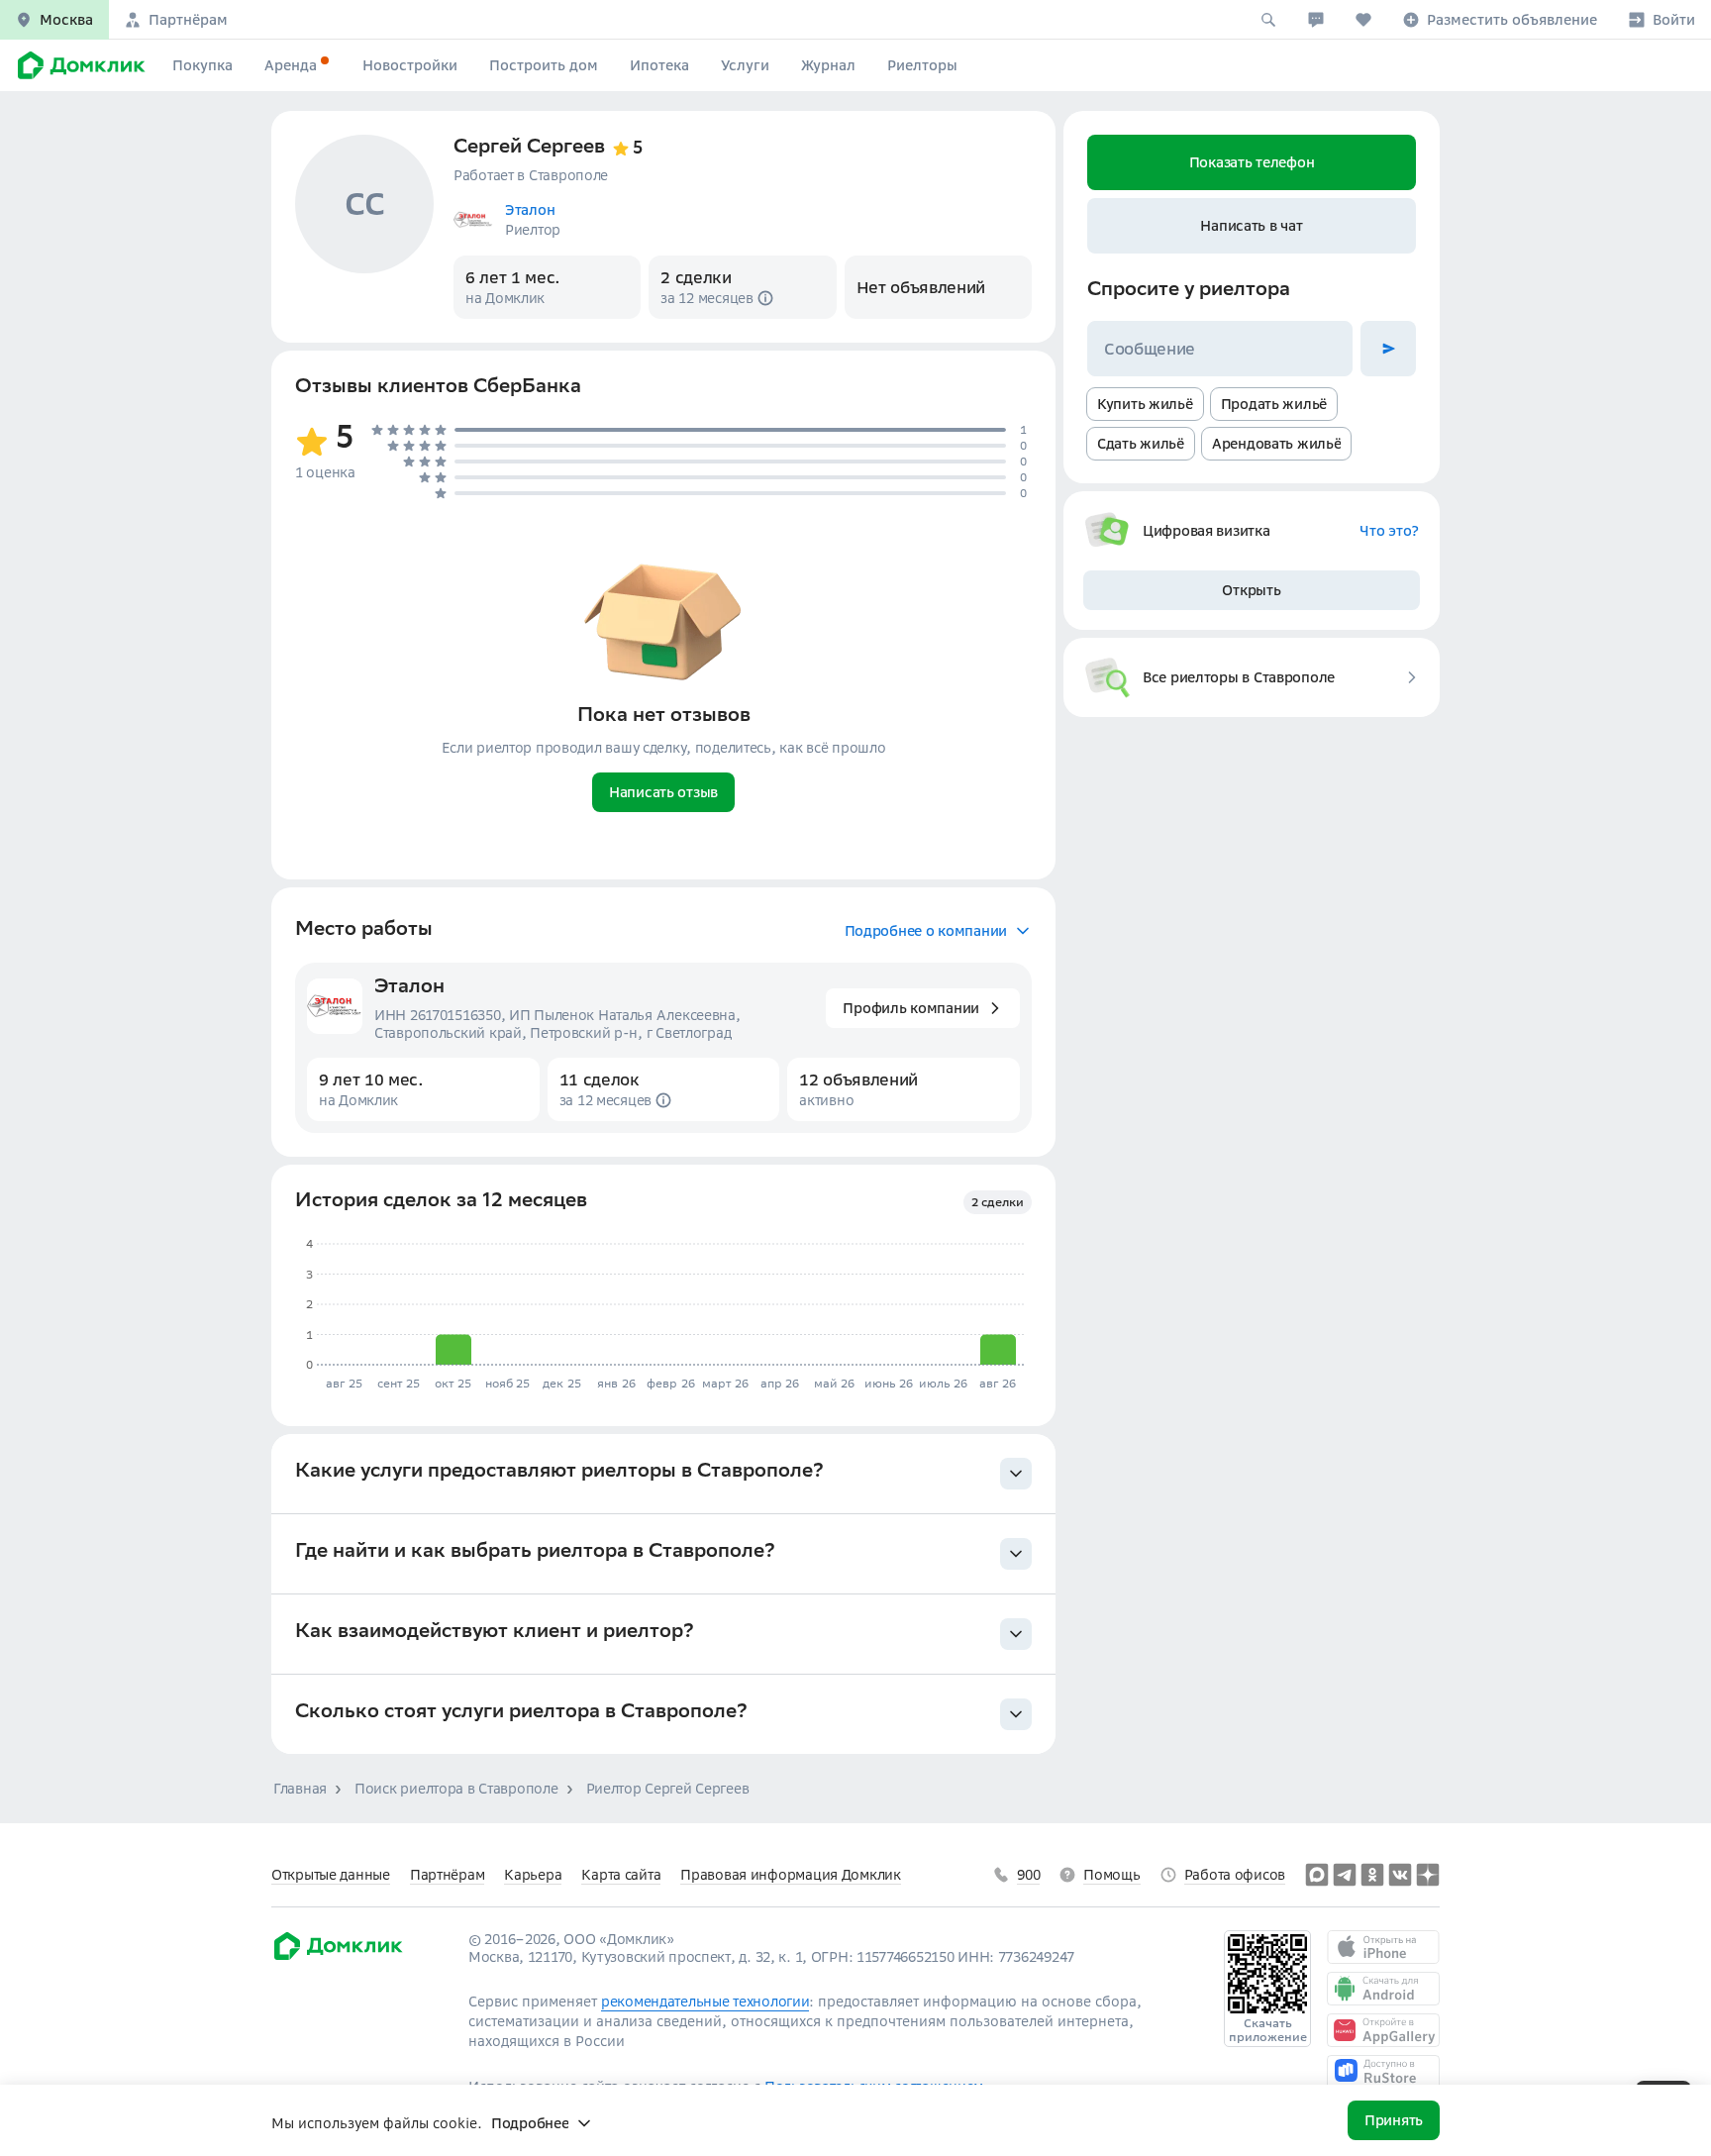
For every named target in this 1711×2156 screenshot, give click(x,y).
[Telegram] (1345, 1875)
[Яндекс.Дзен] (1428, 1875)
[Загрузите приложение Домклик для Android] (1383, 1989)
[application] (660, 1305)
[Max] (1317, 1875)
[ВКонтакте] (1400, 1875)
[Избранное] (1363, 20)
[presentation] (663, 1474)
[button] (54, 20)
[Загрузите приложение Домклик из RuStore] (1383, 2072)
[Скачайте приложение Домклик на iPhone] (1383, 1947)
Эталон (409, 988)
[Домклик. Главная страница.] (78, 65)
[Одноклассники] (1372, 1875)
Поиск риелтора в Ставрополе (456, 1789)
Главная (300, 1789)
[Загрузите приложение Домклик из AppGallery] (1383, 2030)
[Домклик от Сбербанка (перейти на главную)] (337, 1957)
